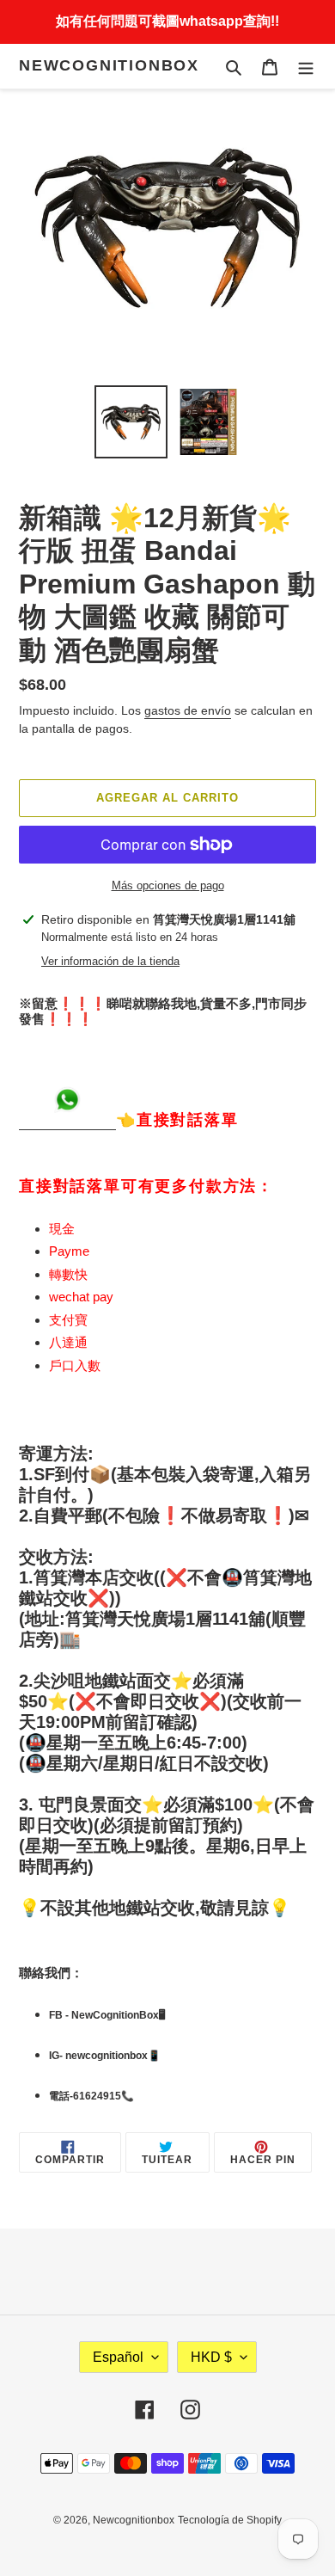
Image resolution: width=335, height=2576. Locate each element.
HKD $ (211, 2357)
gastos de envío (188, 710)
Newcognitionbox (109, 65)
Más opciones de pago (168, 885)
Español (118, 2357)
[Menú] (306, 67)
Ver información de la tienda (110, 961)
